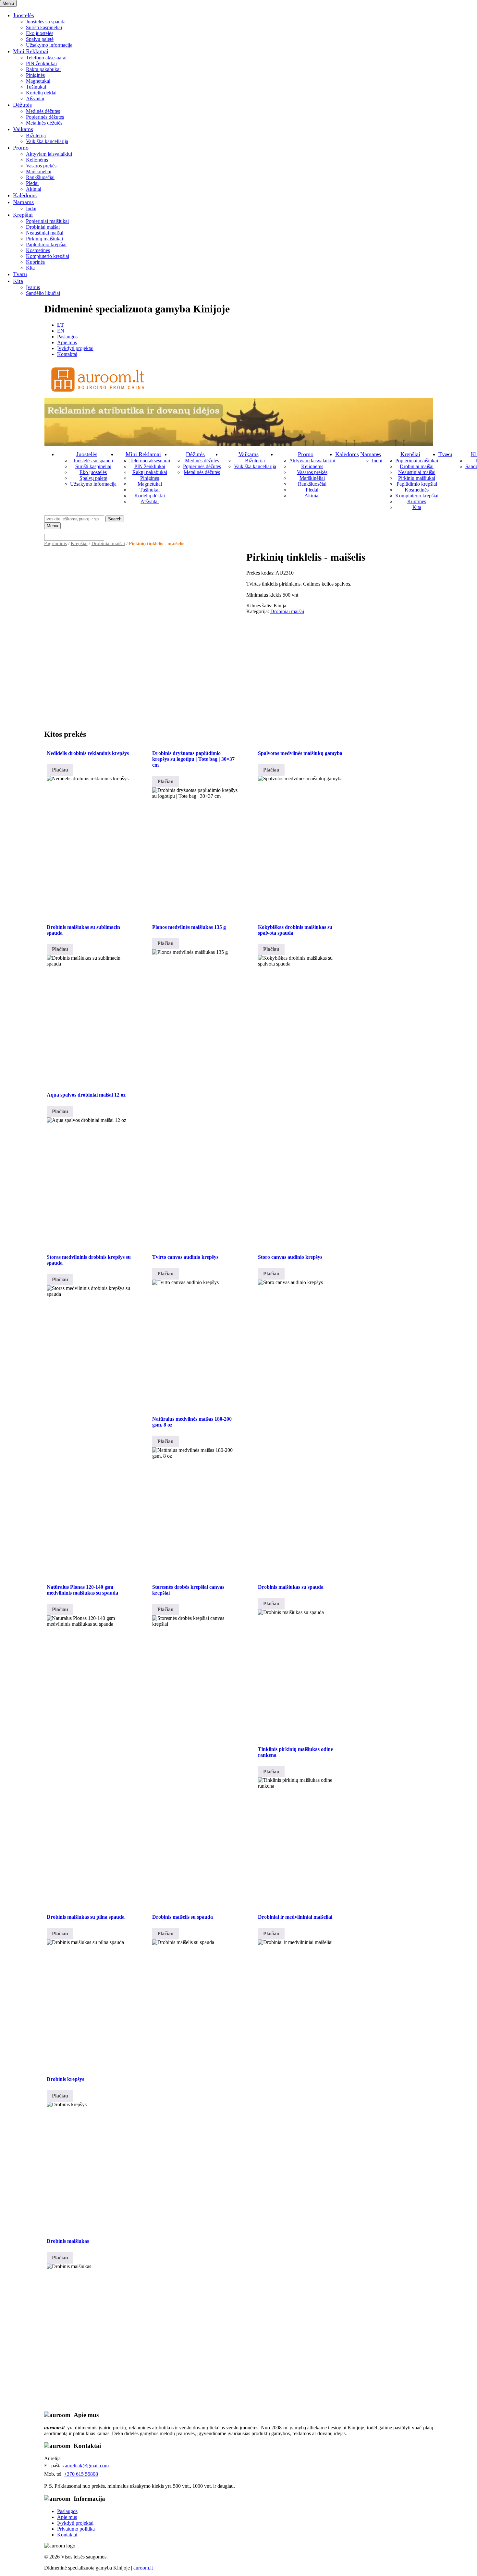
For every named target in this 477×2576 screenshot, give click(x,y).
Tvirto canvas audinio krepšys (185, 1257)
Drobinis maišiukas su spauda (291, 1587)
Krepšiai (23, 215)
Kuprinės (35, 262)
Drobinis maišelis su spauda (183, 1917)
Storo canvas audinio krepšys (290, 1257)
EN (61, 331)
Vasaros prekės (41, 166)
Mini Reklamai (31, 51)
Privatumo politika (76, 2529)
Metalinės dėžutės (44, 123)
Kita (30, 268)
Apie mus (67, 342)
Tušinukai (36, 87)
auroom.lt (143, 2568)
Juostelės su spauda (46, 22)
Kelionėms (37, 160)
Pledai (32, 183)
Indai (31, 208)
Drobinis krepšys (65, 2079)
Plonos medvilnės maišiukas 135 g (189, 927)
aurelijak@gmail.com (87, 2466)
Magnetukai (38, 81)
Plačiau (60, 770)
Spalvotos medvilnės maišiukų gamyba (300, 753)
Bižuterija (36, 135)
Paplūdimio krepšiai (46, 244)
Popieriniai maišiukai (47, 221)
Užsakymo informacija (49, 45)
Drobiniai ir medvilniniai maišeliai (295, 1917)
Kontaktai (67, 354)
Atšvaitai (35, 98)
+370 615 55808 (81, 2474)
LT (61, 325)
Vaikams (23, 129)
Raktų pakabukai (43, 69)
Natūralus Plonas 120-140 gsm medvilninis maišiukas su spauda (82, 1590)
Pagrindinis (55, 543)
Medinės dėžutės (43, 111)
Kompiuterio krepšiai (48, 256)
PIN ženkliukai (41, 63)
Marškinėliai (39, 171)
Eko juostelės (40, 33)
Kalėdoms (25, 195)
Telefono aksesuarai (46, 58)
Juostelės (24, 15)
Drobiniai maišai (43, 227)
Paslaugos (67, 337)
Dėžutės (22, 105)
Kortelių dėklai (41, 93)
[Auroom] (98, 395)
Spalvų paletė (40, 39)
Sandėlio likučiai (43, 293)
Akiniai (34, 189)
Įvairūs (33, 287)
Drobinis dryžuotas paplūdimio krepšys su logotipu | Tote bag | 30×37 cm (193, 759)
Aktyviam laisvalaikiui (49, 154)
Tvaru (20, 274)
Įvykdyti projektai (75, 348)
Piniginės (35, 75)
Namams (23, 202)
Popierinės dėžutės (45, 117)
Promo (21, 148)
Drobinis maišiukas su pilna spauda (86, 1917)
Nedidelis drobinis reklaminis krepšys (88, 753)
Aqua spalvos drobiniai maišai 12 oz (86, 1095)
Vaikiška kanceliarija (47, 141)
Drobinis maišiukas (68, 2241)
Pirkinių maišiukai (44, 239)
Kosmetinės (38, 250)
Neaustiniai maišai (45, 233)
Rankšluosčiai (40, 177)
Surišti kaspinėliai (44, 27)
